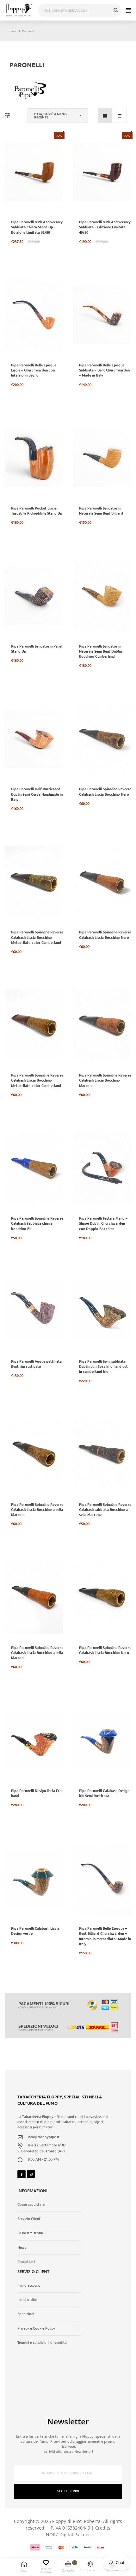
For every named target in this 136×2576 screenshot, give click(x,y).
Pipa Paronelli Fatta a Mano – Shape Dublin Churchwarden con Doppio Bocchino (103, 1223)
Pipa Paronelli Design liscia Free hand (37, 1793)
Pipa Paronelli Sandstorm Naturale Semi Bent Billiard (101, 510)
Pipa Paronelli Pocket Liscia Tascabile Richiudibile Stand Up (37, 510)
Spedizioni (26, 2314)
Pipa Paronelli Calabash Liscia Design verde (35, 1931)
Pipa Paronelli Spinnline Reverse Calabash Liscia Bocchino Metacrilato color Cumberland (37, 937)
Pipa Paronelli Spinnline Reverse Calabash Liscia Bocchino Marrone (105, 1080)
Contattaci (26, 2262)
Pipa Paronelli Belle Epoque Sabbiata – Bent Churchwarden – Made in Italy (104, 370)
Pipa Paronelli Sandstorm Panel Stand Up (37, 649)
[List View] (119, 115)
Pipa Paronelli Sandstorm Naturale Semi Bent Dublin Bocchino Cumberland (100, 651)
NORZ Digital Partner (68, 2534)
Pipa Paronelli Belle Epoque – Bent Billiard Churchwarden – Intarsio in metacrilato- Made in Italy (105, 1936)
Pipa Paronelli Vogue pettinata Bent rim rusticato (36, 1364)
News (22, 2247)
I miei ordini (27, 2300)
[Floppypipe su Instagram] (31, 2174)
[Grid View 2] (105, 115)
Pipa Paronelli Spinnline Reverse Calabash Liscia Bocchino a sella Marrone (37, 1509)
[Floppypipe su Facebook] (22, 2174)
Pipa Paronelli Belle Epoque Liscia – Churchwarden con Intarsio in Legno (34, 370)
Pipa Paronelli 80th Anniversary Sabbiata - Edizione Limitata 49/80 (105, 227)
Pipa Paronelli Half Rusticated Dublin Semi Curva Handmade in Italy (37, 794)
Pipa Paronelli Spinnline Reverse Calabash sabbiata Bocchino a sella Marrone (105, 1509)
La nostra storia (30, 2233)
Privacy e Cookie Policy (36, 2328)
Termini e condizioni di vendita (42, 2343)
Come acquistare (31, 2205)
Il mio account (29, 2285)
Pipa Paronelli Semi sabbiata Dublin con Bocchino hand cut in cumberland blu (103, 1366)
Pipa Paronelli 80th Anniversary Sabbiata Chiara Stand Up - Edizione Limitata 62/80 (37, 227)
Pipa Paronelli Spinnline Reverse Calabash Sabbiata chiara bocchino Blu (37, 1223)
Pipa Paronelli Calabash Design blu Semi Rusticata (104, 1793)
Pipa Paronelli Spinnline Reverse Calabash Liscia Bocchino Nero (105, 791)
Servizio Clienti (29, 2219)
